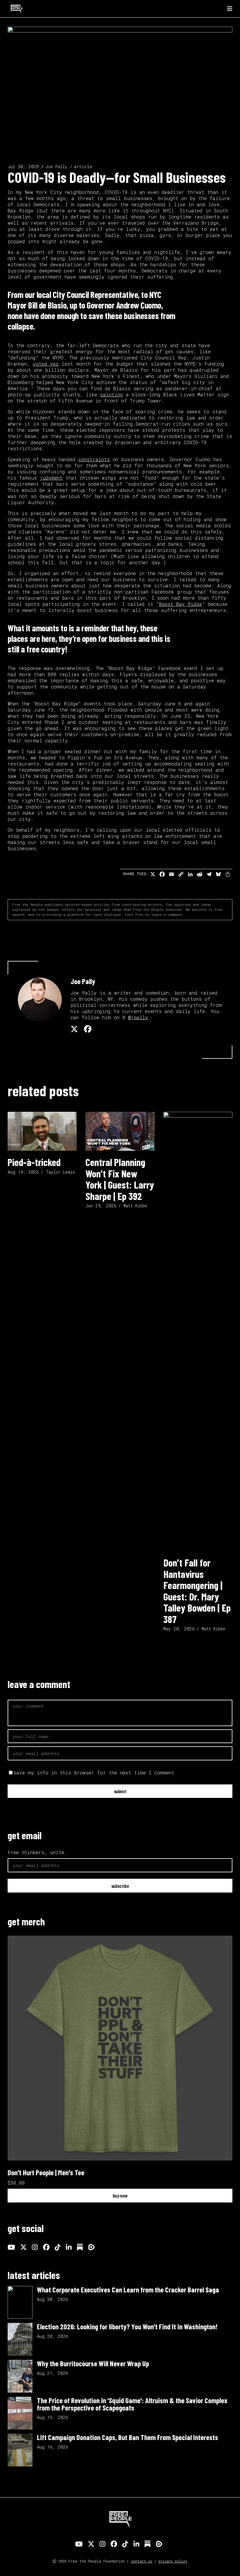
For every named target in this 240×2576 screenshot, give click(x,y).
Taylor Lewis (60, 1172)
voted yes (46, 364)
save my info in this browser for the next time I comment (94, 1773)
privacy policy (173, 2561)
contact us (142, 2561)
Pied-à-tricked (34, 1162)
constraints (94, 459)
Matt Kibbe (135, 1206)
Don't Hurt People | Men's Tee (46, 2172)
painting (112, 394)
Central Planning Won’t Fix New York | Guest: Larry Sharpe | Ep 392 (120, 1179)
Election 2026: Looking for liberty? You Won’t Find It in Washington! (127, 2326)
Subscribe (120, 1886)
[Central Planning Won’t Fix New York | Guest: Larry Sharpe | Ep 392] (120, 1131)
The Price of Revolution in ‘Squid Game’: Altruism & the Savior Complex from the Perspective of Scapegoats (132, 2404)
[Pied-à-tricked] (42, 1131)
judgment (51, 478)
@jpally (138, 1017)
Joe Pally (56, 167)
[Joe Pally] (40, 1000)
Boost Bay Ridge (180, 604)
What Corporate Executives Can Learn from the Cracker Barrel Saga (128, 2289)
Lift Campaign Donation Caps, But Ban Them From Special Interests (127, 2437)
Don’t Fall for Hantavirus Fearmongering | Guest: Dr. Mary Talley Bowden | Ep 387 (197, 1591)
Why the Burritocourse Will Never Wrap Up (93, 2363)
